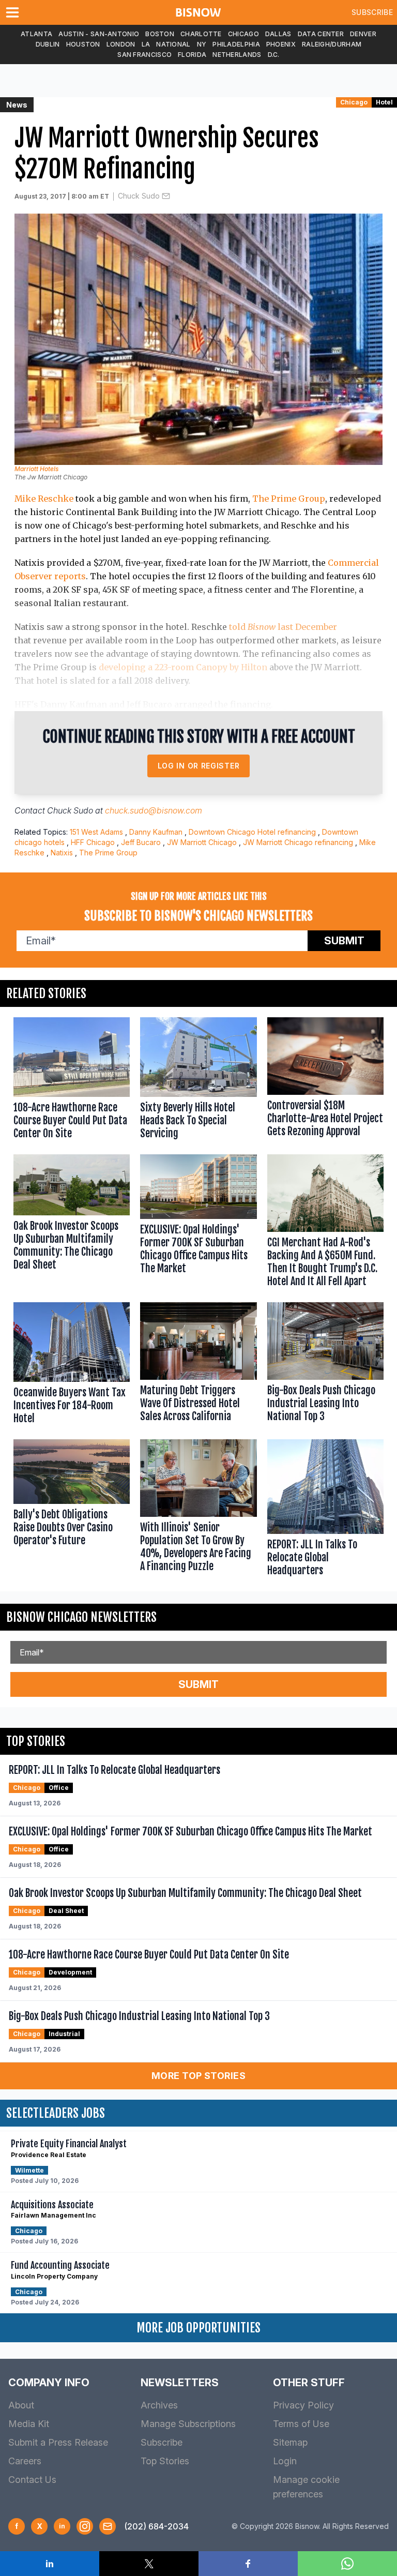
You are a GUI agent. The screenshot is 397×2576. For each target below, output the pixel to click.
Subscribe (372, 12)
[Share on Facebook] (248, 2564)
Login (285, 2461)
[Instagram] (85, 2526)
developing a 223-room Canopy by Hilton (183, 667)
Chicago (243, 34)
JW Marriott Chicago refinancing (298, 842)
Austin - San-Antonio (99, 34)
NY (202, 44)
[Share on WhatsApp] (347, 2564)
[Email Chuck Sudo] (166, 196)
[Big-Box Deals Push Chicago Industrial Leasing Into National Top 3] (325, 1366)
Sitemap (290, 2442)
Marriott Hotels (36, 469)
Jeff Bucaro (141, 842)
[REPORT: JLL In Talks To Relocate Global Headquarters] (325, 1510)
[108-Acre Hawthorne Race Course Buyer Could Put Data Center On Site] (72, 1081)
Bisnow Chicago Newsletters (81, 1617)
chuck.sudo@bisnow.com (154, 810)
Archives (159, 2405)
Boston (160, 34)
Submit (344, 941)
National (173, 44)
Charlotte (201, 34)
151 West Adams (96, 832)
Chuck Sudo (139, 196)
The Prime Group (289, 499)
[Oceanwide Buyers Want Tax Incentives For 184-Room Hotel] (72, 1366)
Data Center (321, 34)
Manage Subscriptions (188, 2424)
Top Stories (165, 2461)
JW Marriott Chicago (202, 842)
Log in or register (199, 766)
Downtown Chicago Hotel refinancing (252, 832)
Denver (363, 34)
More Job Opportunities (198, 2328)
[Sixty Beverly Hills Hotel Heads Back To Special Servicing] (198, 1081)
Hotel (384, 102)
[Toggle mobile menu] (14, 12)
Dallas (278, 34)
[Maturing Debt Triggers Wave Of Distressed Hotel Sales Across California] (198, 1366)
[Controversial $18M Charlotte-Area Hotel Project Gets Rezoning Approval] (325, 1081)
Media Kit (29, 2424)
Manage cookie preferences (306, 2487)
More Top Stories (198, 2076)
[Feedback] (108, 2526)
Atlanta (36, 34)
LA (146, 44)
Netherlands (237, 55)
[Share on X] (149, 2564)
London (121, 44)
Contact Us (32, 2480)
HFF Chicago (93, 842)
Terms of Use (301, 2424)
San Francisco (144, 55)
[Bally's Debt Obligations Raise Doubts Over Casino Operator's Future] (72, 1510)
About (21, 2405)
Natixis (62, 853)
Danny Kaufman (156, 832)
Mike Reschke (44, 499)
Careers (25, 2461)
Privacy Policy (303, 2405)
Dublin (48, 44)
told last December (283, 627)
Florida (192, 55)
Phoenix (281, 44)
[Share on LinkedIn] (50, 2564)
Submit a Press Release (58, 2442)
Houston (83, 44)
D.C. (274, 55)
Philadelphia (236, 44)
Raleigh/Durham (332, 44)
